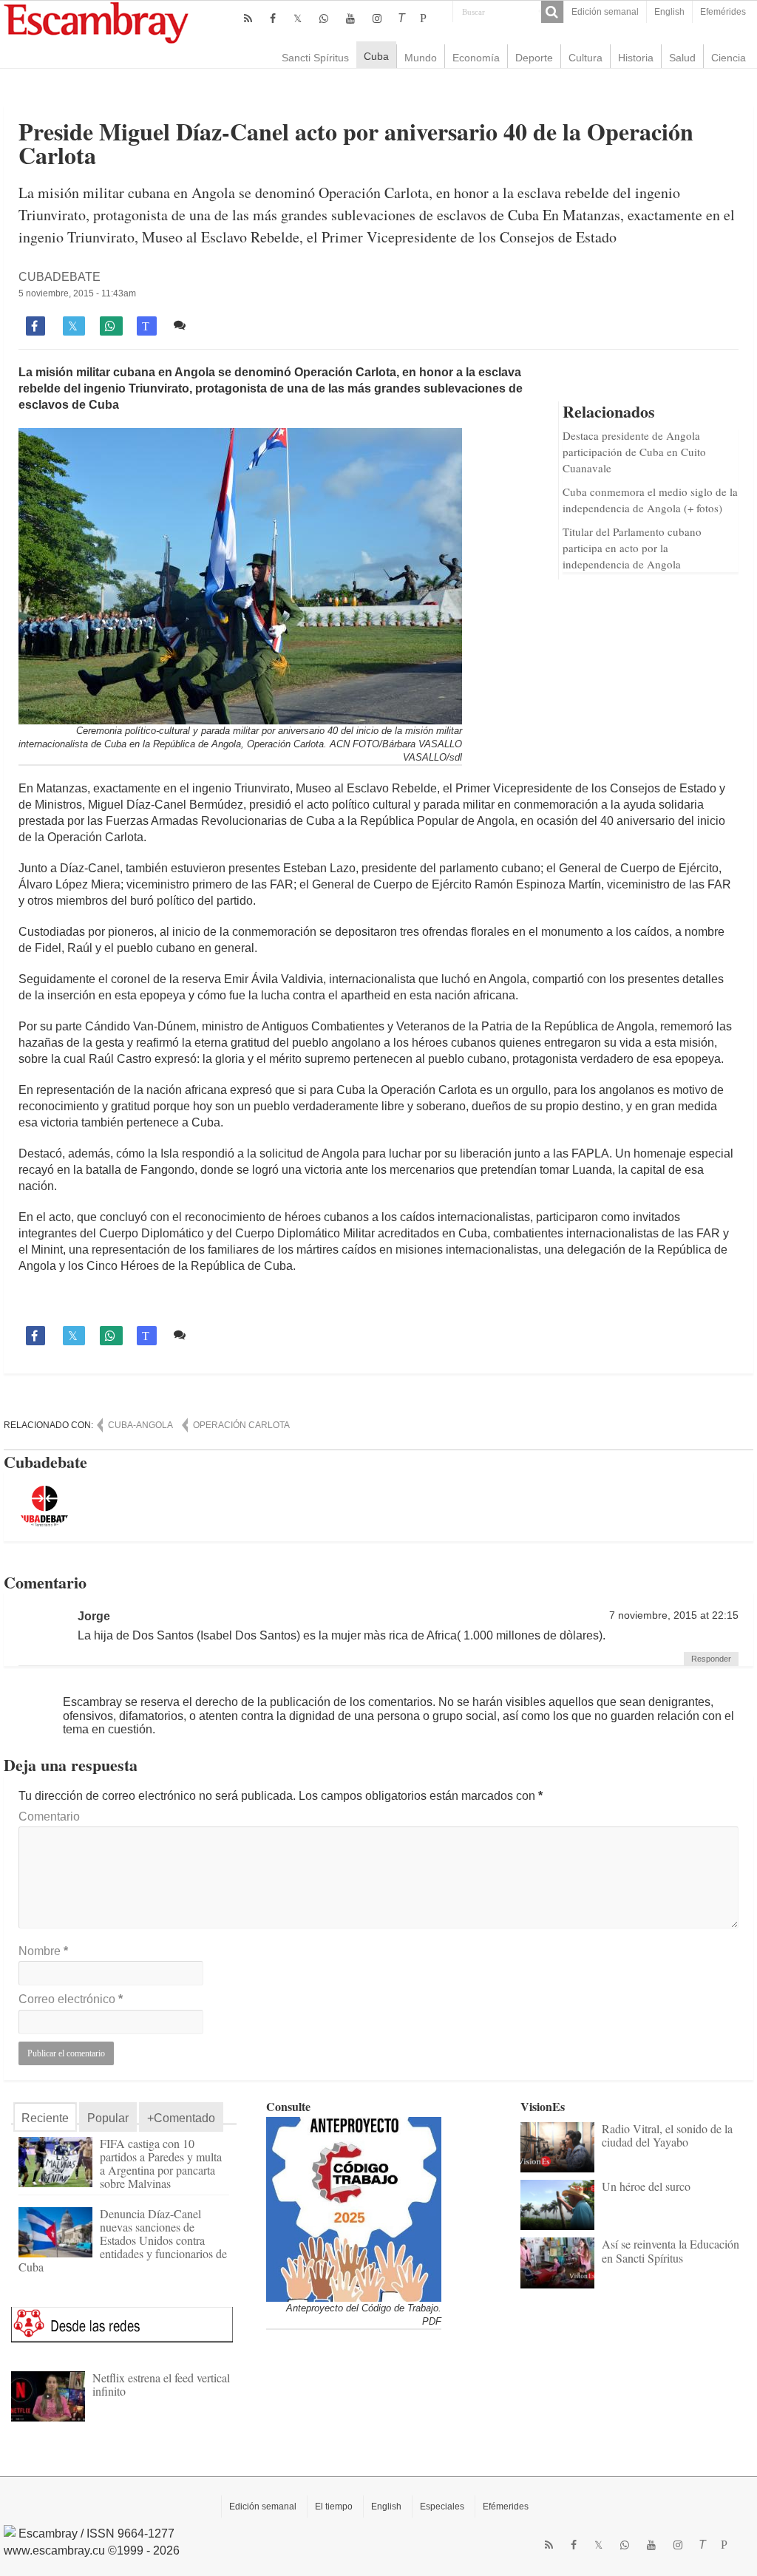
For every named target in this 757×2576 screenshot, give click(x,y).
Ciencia (729, 58)
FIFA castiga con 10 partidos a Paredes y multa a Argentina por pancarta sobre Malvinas (161, 2163)
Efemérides (723, 12)
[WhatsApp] (324, 18)
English (669, 12)
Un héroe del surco (646, 2186)
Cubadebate (60, 277)
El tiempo (334, 2507)
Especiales (442, 2507)
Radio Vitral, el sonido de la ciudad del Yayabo (667, 2135)
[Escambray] (96, 22)
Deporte (534, 58)
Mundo (421, 58)
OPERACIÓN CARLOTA (241, 1425)
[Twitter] (298, 18)
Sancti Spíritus (315, 58)
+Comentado (181, 2118)
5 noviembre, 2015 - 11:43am (77, 293)
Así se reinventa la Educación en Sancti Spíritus (671, 2250)
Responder (711, 1659)
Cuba (376, 56)
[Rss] (248, 18)
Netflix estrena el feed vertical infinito (161, 2384)
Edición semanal (605, 12)
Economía (476, 58)
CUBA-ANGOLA (140, 1425)
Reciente (45, 2118)
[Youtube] (350, 18)
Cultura (585, 58)
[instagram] (377, 18)
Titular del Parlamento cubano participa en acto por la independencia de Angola (632, 548)
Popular (108, 2118)
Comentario (49, 1817)
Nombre (43, 1951)
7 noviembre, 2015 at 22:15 (674, 1615)
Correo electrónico (71, 1999)
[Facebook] (273, 18)
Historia (636, 58)
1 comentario (225, 325)
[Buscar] (552, 12)
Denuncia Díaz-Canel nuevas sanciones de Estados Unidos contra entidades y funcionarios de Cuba (123, 2240)
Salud (682, 58)
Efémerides (506, 2507)
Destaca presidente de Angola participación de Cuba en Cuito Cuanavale (634, 452)
